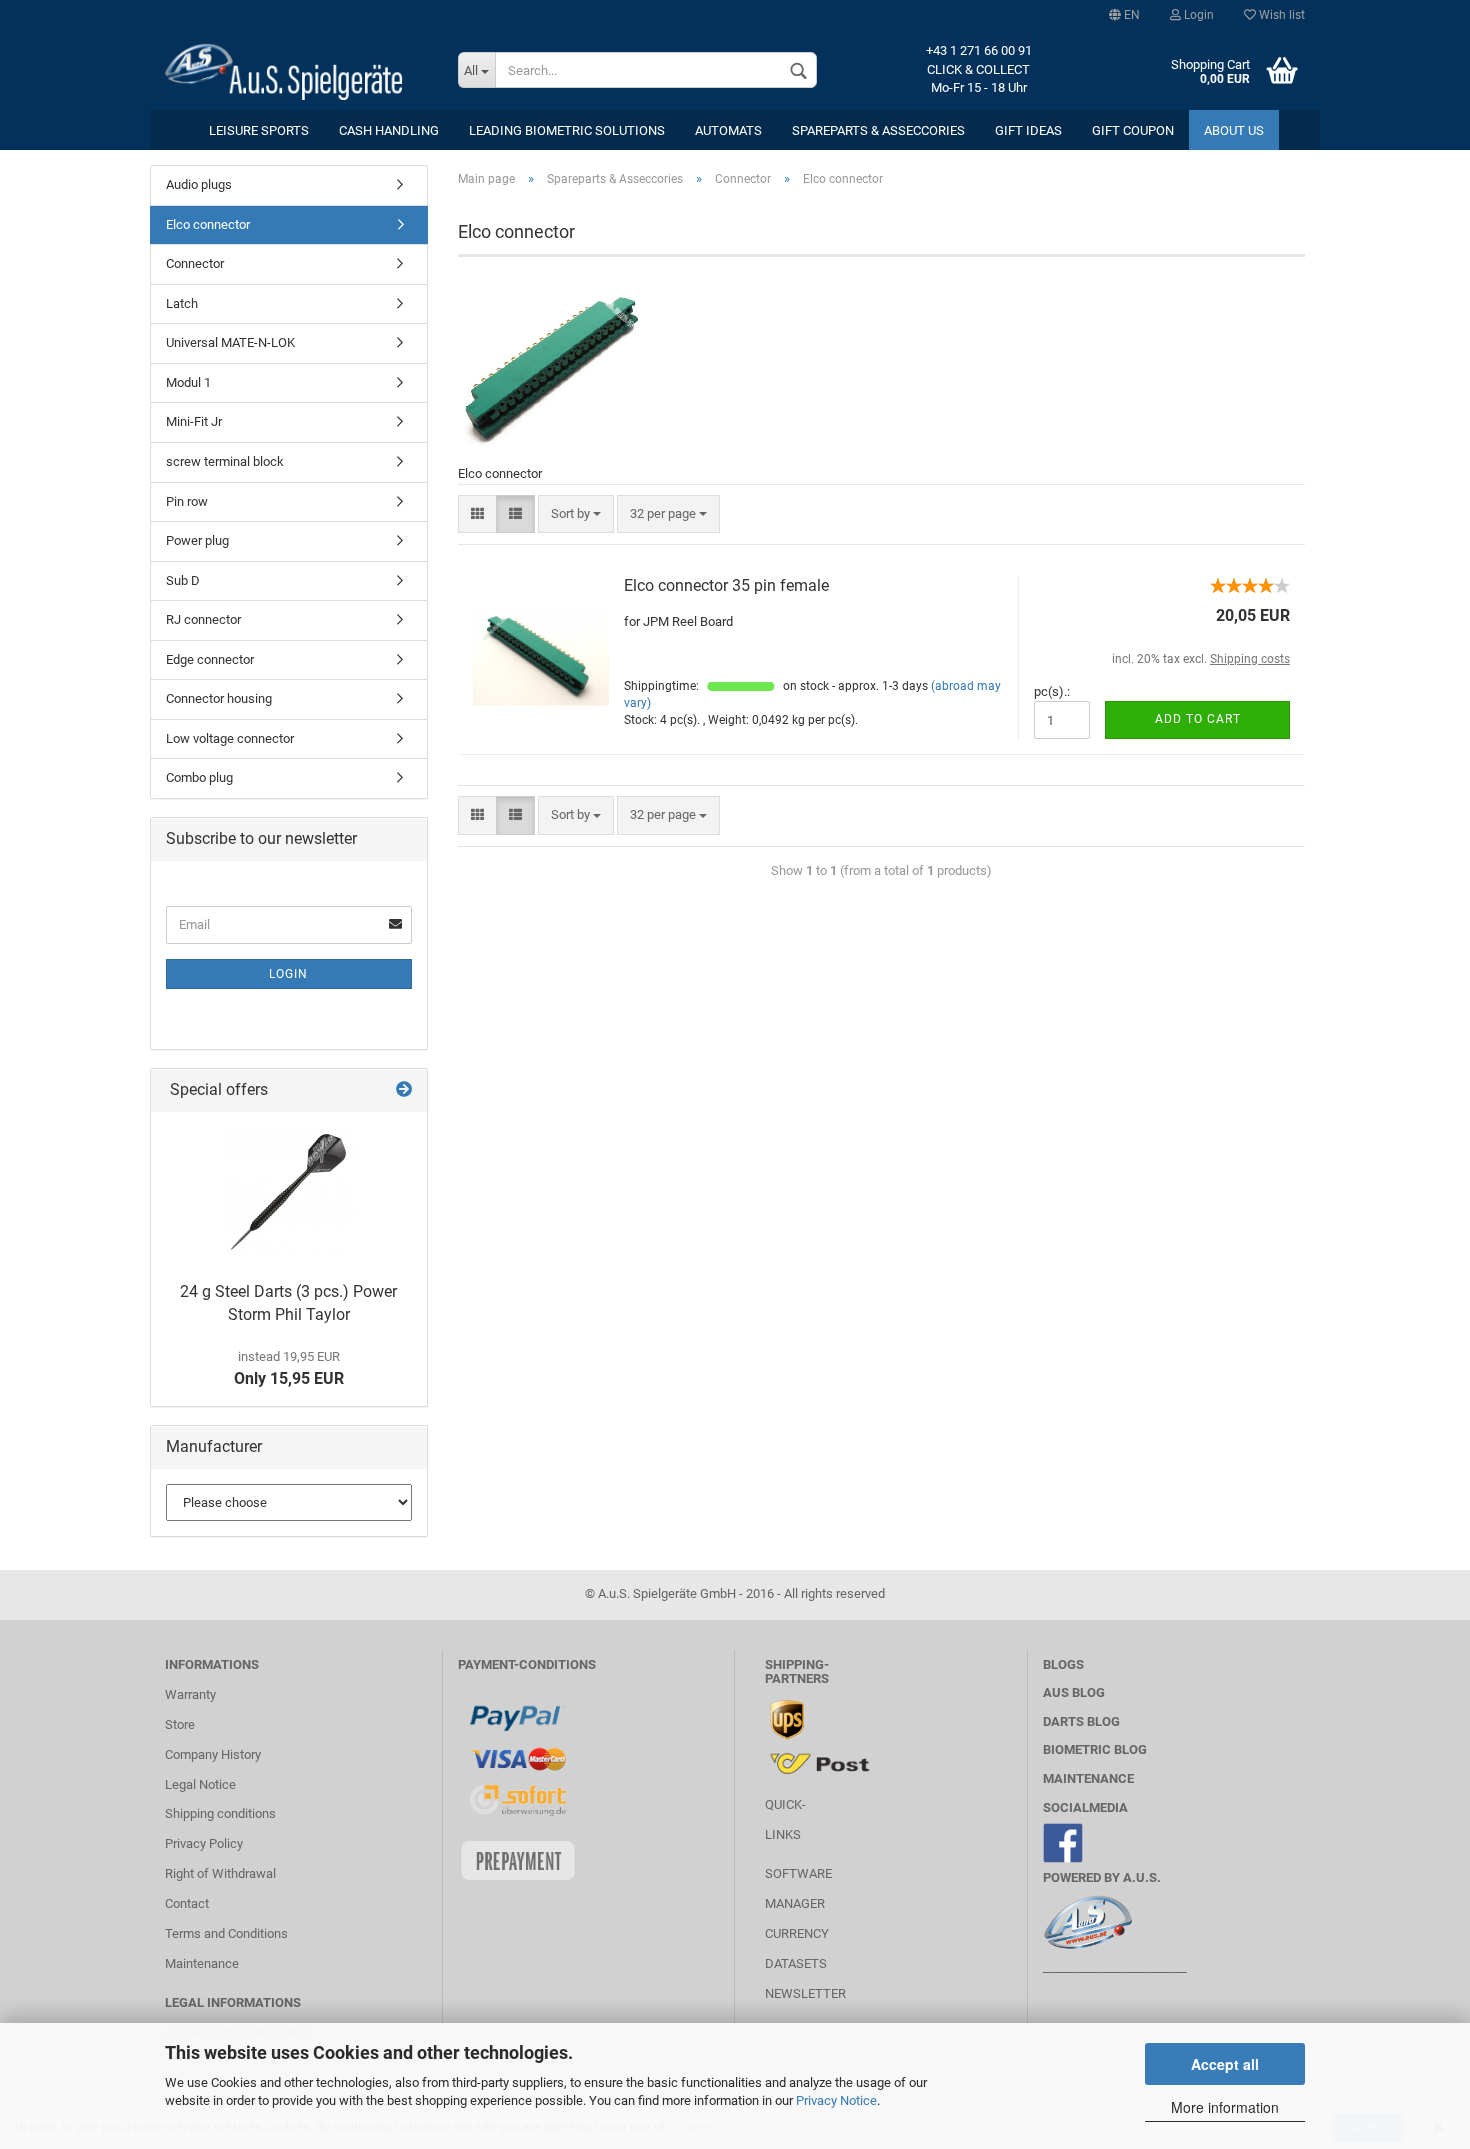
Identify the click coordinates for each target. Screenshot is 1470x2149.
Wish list (1280, 15)
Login (1197, 15)
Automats (728, 130)
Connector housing (219, 698)
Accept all (1225, 2064)
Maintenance (202, 1963)
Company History (213, 1754)
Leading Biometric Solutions (567, 130)
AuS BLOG (1074, 1692)
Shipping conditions (220, 1813)
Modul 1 (188, 382)
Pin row (187, 501)
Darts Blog (1081, 1721)
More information (1225, 2107)
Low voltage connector (230, 738)
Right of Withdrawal (220, 1873)
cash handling (389, 130)
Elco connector (208, 224)
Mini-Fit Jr (194, 421)
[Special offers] (404, 1090)
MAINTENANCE (1088, 1778)
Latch (182, 303)
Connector (195, 263)
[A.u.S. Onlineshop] (296, 70)
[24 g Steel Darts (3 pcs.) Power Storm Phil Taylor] (288, 1192)
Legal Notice (200, 1784)
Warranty (190, 1694)
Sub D (183, 580)
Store (180, 1724)
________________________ (1115, 1967)
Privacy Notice (836, 2100)
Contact (187, 1903)
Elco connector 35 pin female (726, 585)
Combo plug (199, 777)
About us (1234, 130)
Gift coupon (1133, 130)
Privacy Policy (204, 1843)
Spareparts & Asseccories (878, 130)
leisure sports (259, 130)
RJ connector (203, 619)
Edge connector (210, 659)
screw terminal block (225, 461)
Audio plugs (199, 184)
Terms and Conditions (226, 1933)
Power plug (197, 540)
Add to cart (1198, 719)
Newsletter (805, 1993)
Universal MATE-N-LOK (230, 342)
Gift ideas (1028, 130)
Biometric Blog (1095, 1749)
